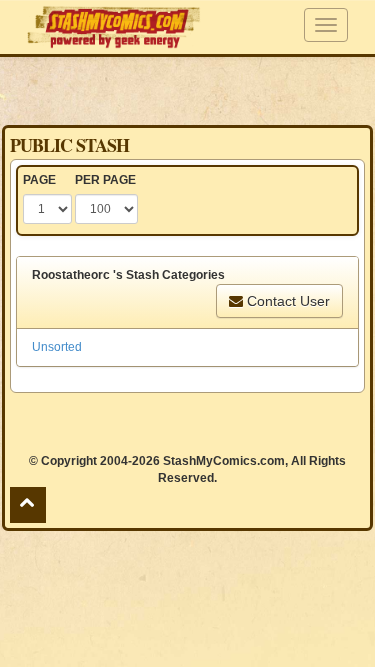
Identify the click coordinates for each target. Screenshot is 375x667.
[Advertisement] (188, 90)
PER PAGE (105, 180)
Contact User (286, 301)
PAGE (39, 180)
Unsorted (57, 347)
